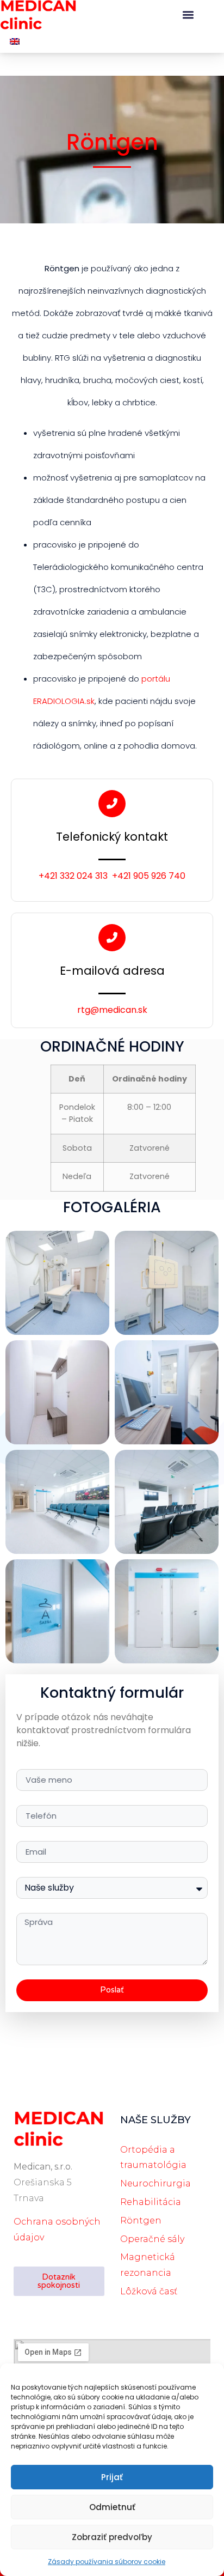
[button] (188, 15)
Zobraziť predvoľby (112, 2537)
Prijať (112, 2477)
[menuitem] (15, 41)
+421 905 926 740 (149, 876)
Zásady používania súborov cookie (107, 2562)
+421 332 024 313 (73, 876)
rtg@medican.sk (112, 1010)
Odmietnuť (112, 2507)
